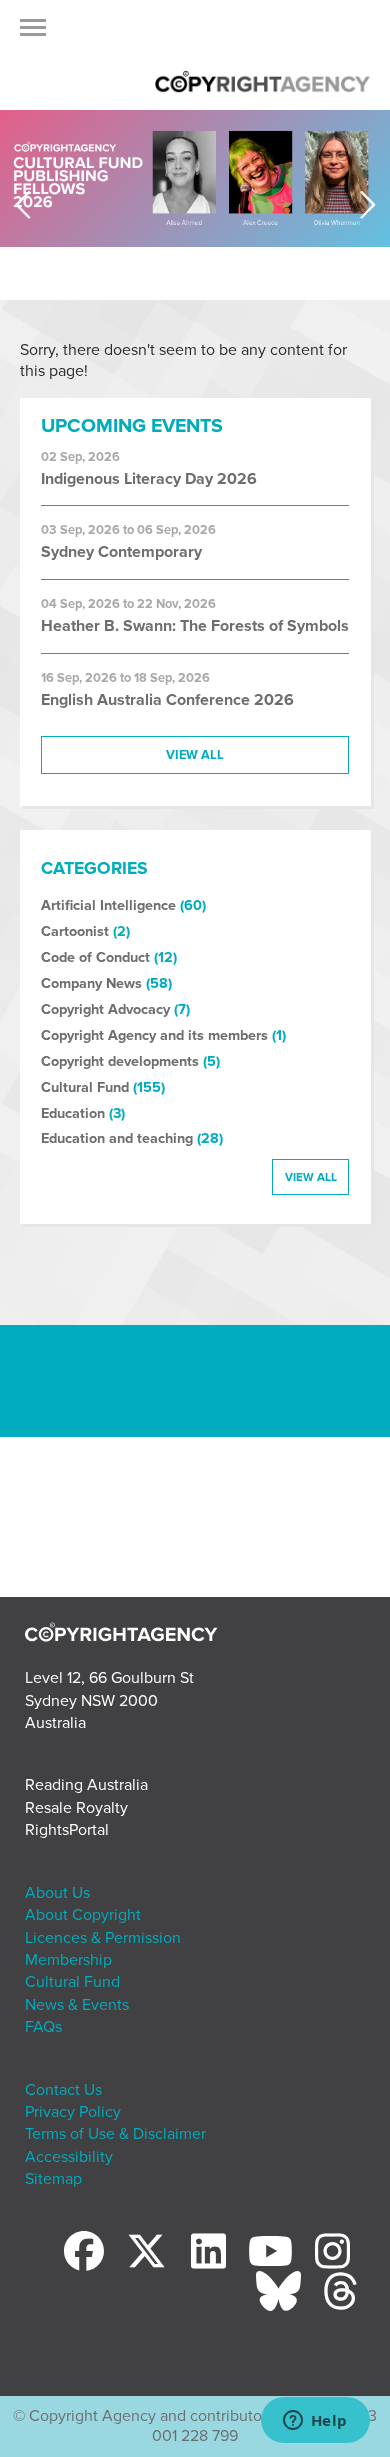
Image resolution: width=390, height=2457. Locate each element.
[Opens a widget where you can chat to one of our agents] (315, 2422)
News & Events (77, 2005)
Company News (91, 983)
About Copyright (83, 1915)
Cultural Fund (85, 1087)
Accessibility (69, 2157)
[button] (33, 33)
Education (73, 1113)
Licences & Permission (103, 1938)
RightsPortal (67, 1830)
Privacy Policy (73, 2112)
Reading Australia (86, 1785)
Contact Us (63, 2090)
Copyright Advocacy (105, 1009)
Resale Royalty (76, 1808)
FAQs (43, 2027)
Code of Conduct (95, 957)
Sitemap (53, 2179)
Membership (68, 1960)
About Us (57, 1893)
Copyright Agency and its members (154, 1035)
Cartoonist (75, 931)
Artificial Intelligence (108, 905)
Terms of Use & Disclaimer (115, 2134)
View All (195, 755)
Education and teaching (117, 1138)
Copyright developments (120, 1061)
